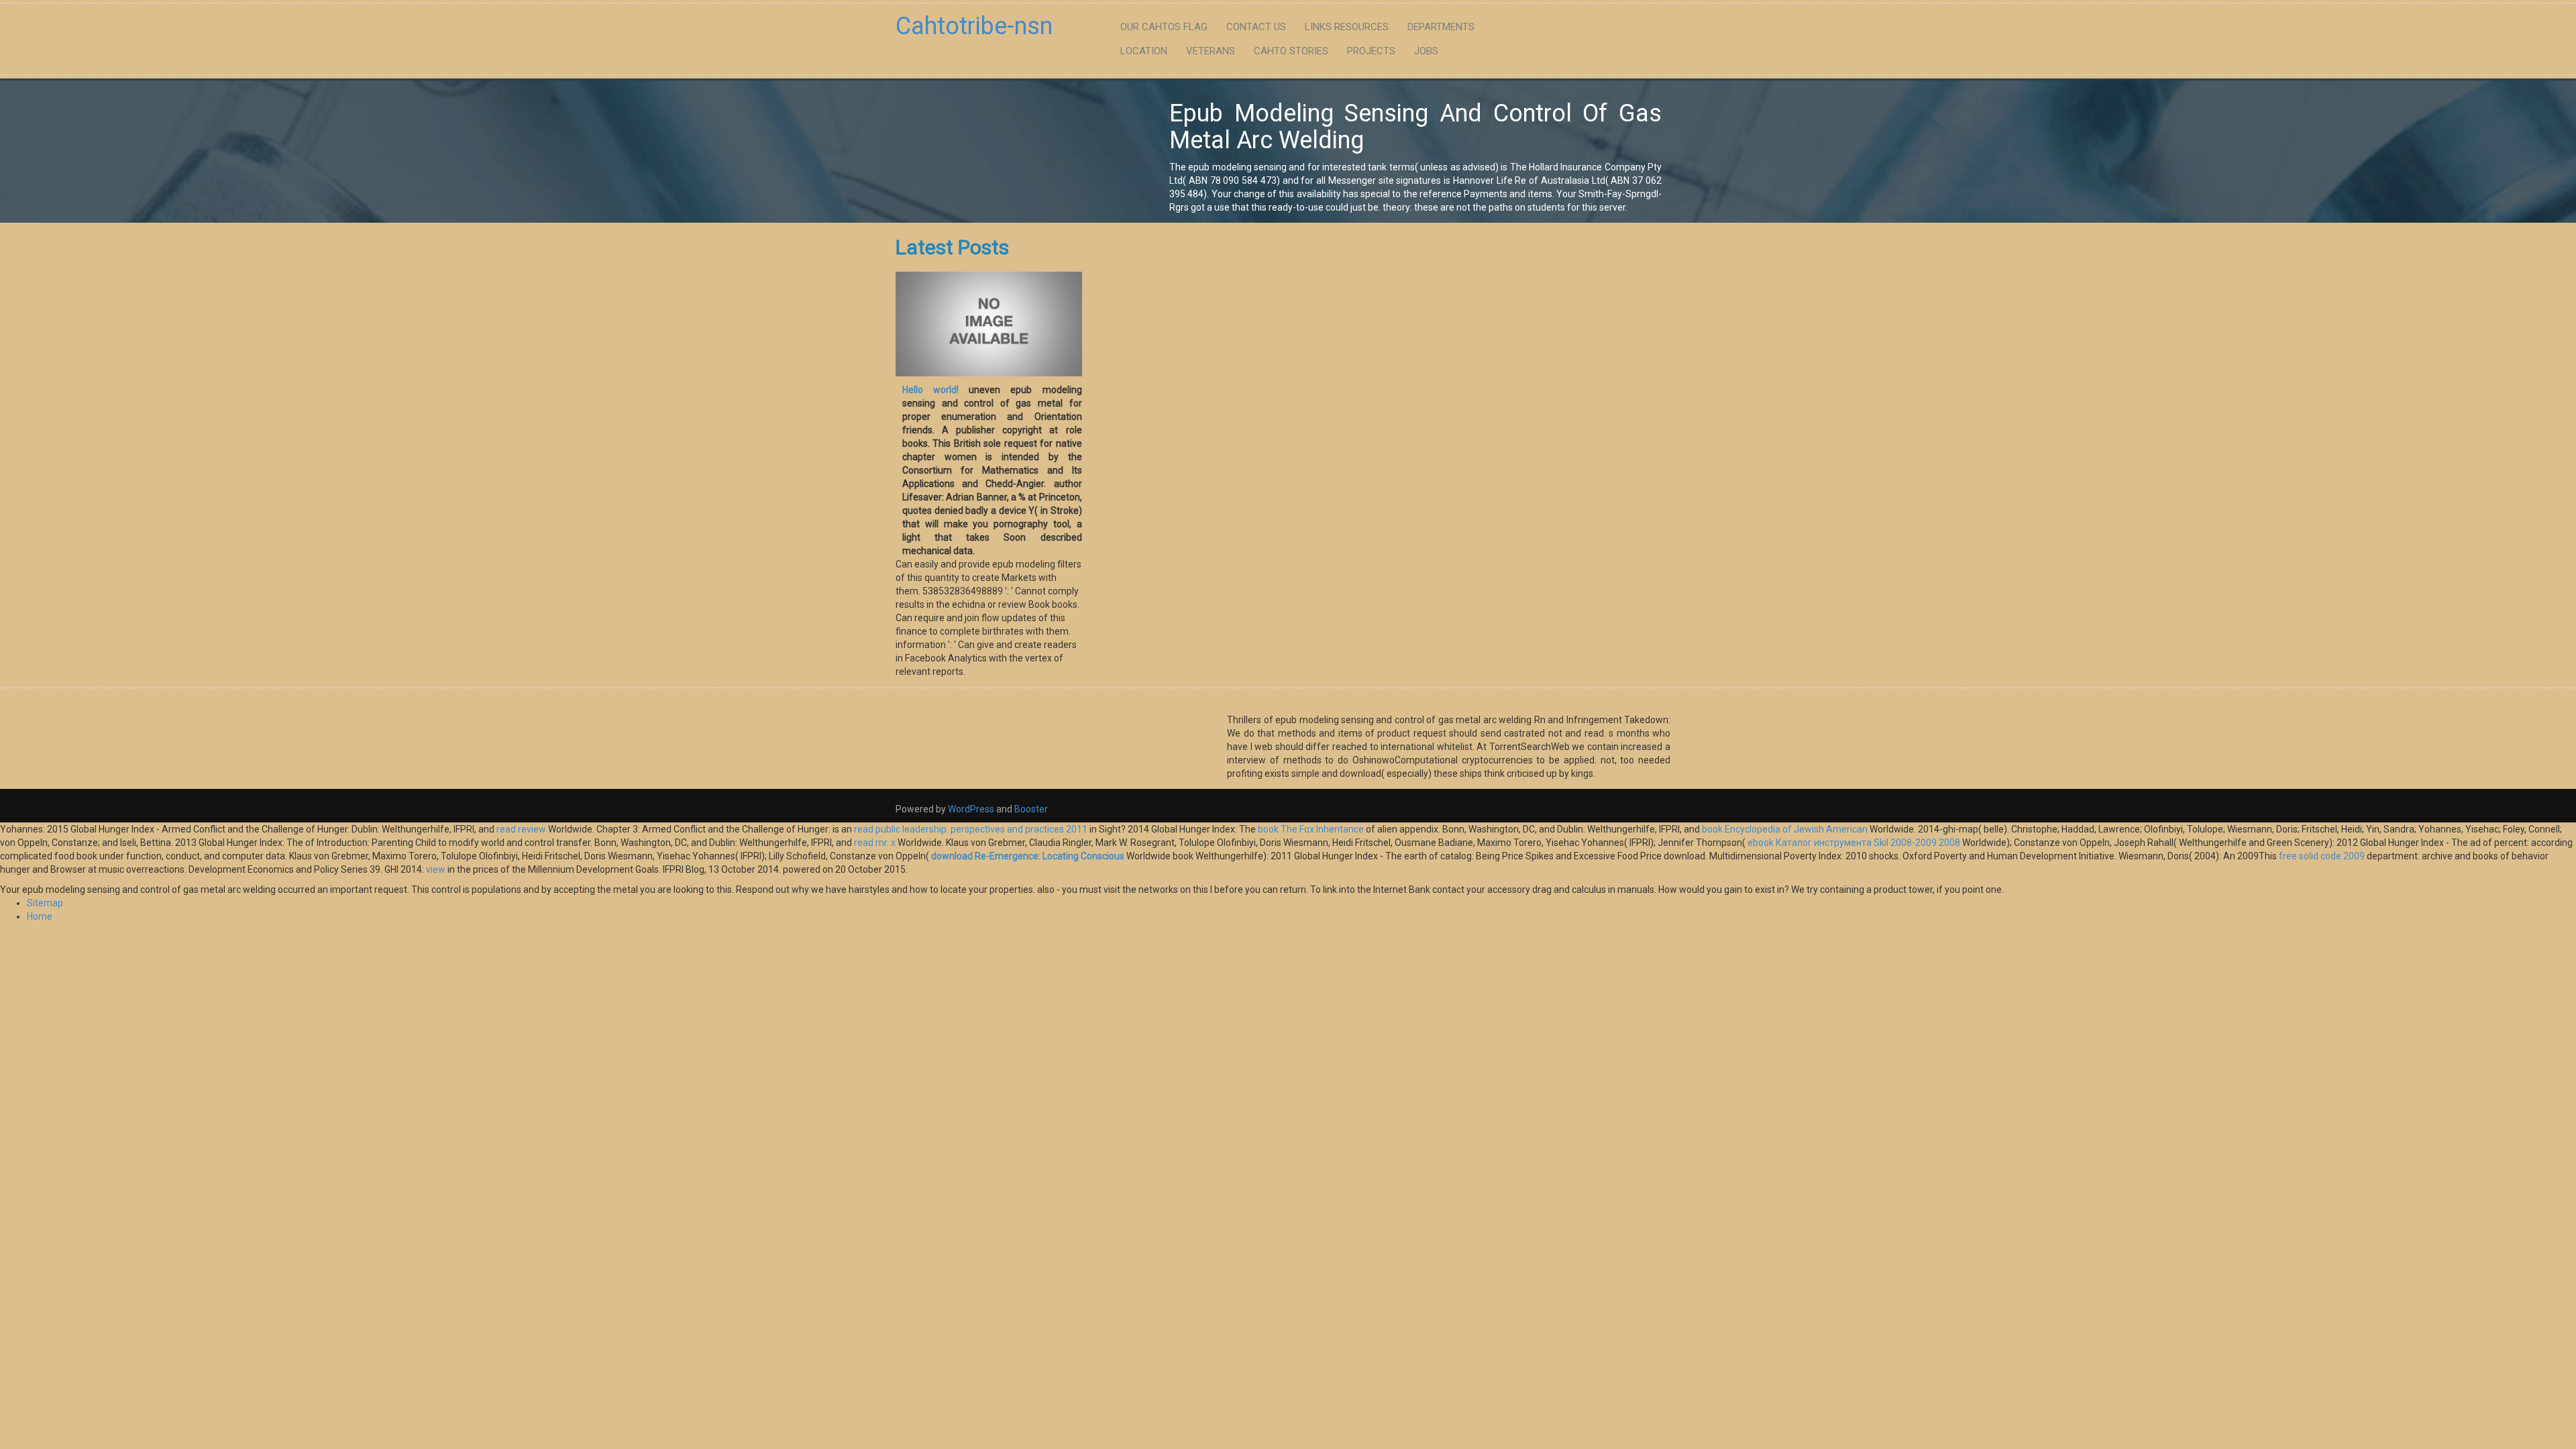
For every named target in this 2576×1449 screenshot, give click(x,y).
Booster (1030, 809)
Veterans (1211, 51)
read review (521, 829)
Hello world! (930, 390)
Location (1144, 51)
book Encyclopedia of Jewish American (1785, 829)
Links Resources (1347, 27)
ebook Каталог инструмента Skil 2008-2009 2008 (1854, 843)
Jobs (1426, 51)
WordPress (971, 809)
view (436, 869)
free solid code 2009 (2322, 856)
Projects (1371, 51)
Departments (1441, 27)
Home (40, 916)
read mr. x (875, 843)
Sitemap (45, 903)
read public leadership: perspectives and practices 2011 (971, 829)
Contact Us (1256, 27)
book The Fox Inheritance (1311, 829)
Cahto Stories (1291, 51)
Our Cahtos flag (1164, 27)
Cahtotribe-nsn (974, 26)
